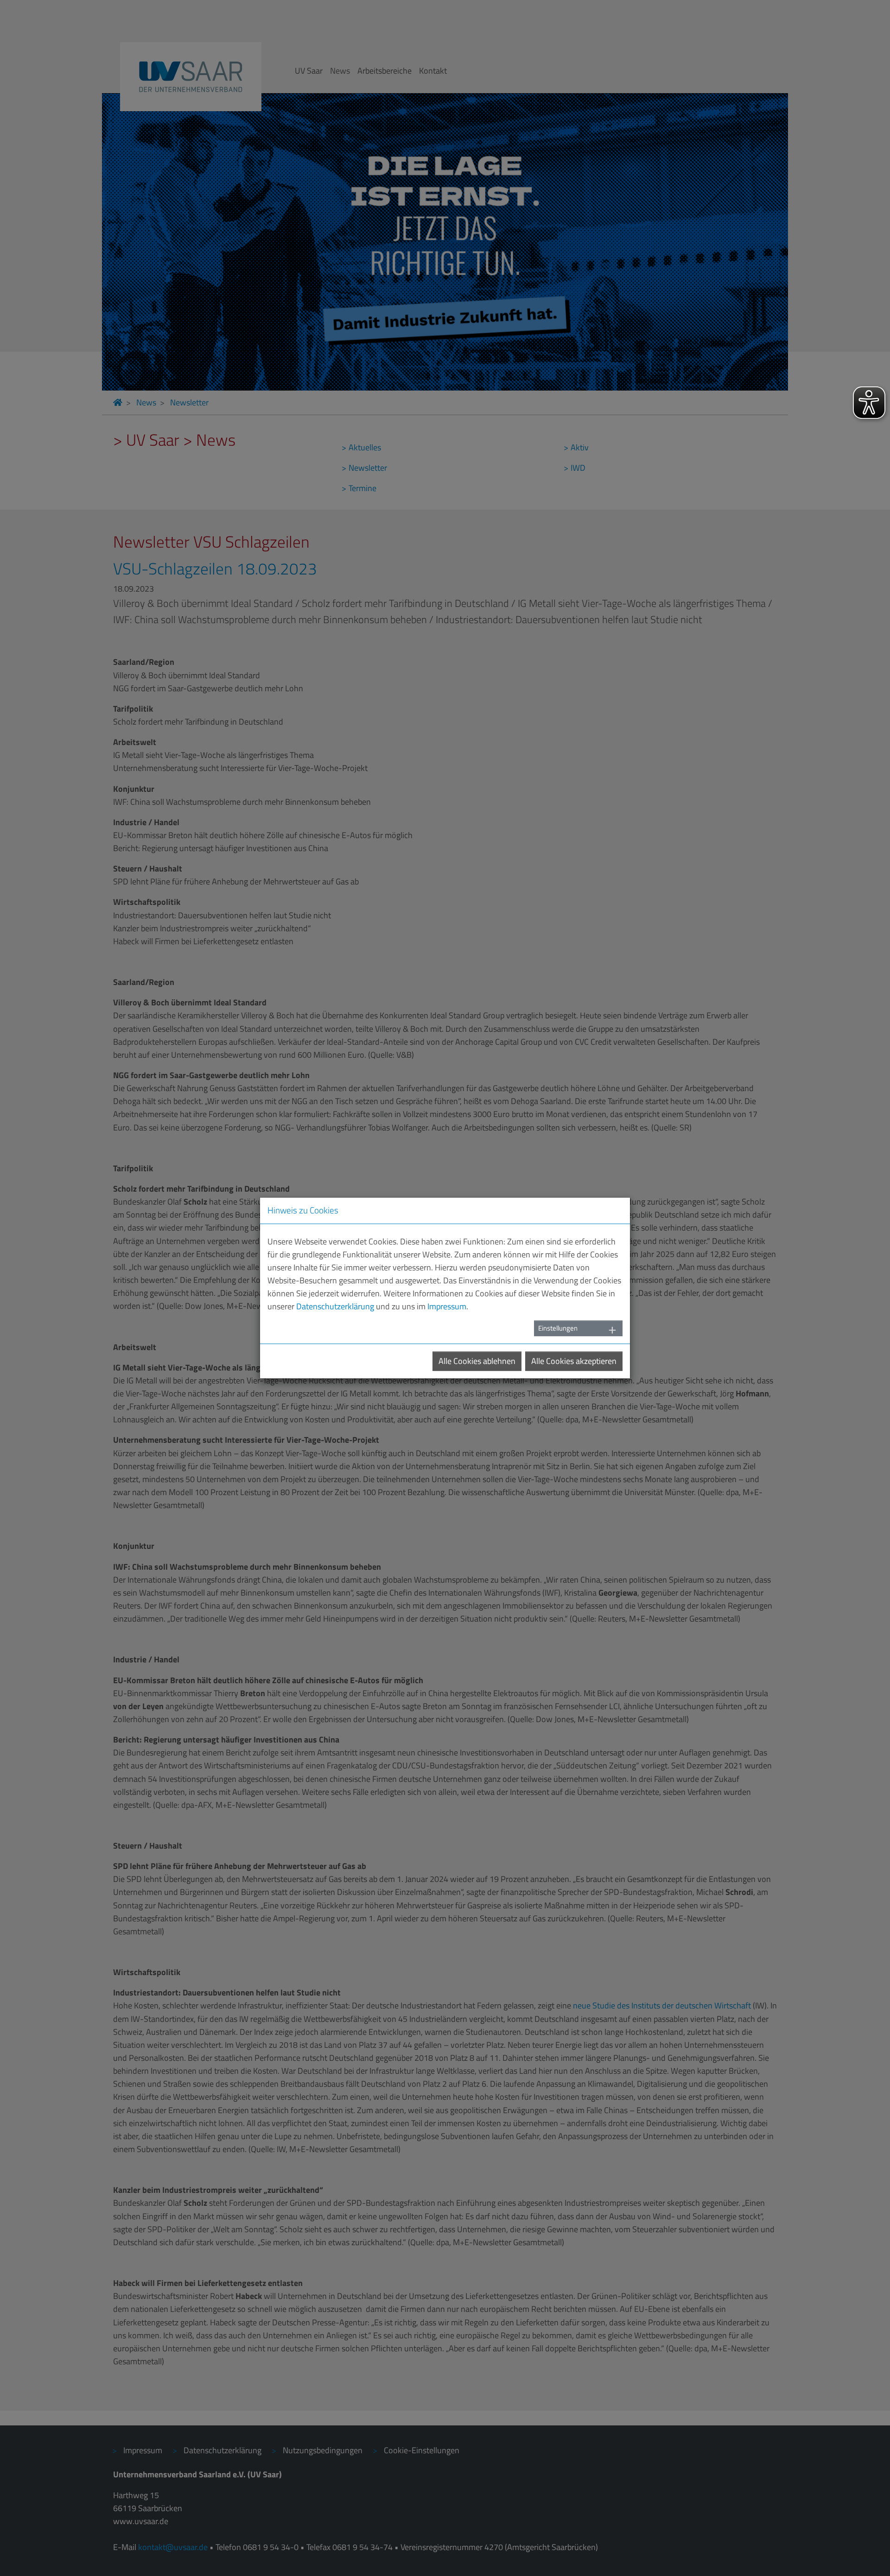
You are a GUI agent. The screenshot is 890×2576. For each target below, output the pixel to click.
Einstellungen (558, 1328)
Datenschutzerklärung (335, 1306)
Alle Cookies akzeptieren (574, 1361)
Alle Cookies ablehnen (477, 1361)
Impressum (447, 1306)
